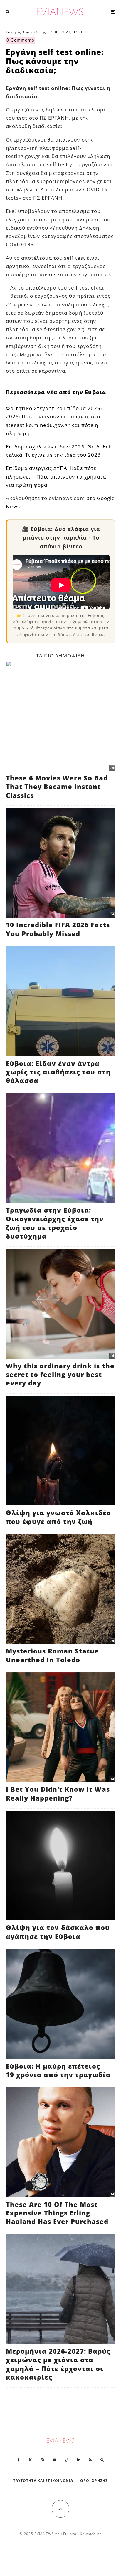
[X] (30, 2460)
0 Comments (20, 40)
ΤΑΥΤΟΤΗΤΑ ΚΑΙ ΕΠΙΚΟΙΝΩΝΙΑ (43, 2481)
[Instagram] (42, 2460)
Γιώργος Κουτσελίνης (26, 32)
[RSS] (90, 2460)
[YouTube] (54, 2460)
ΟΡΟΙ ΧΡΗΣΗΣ (94, 2481)
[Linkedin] (79, 2460)
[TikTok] (67, 2460)
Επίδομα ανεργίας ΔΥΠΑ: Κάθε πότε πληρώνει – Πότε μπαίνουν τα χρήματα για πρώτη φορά (56, 476)
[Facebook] (19, 2460)
